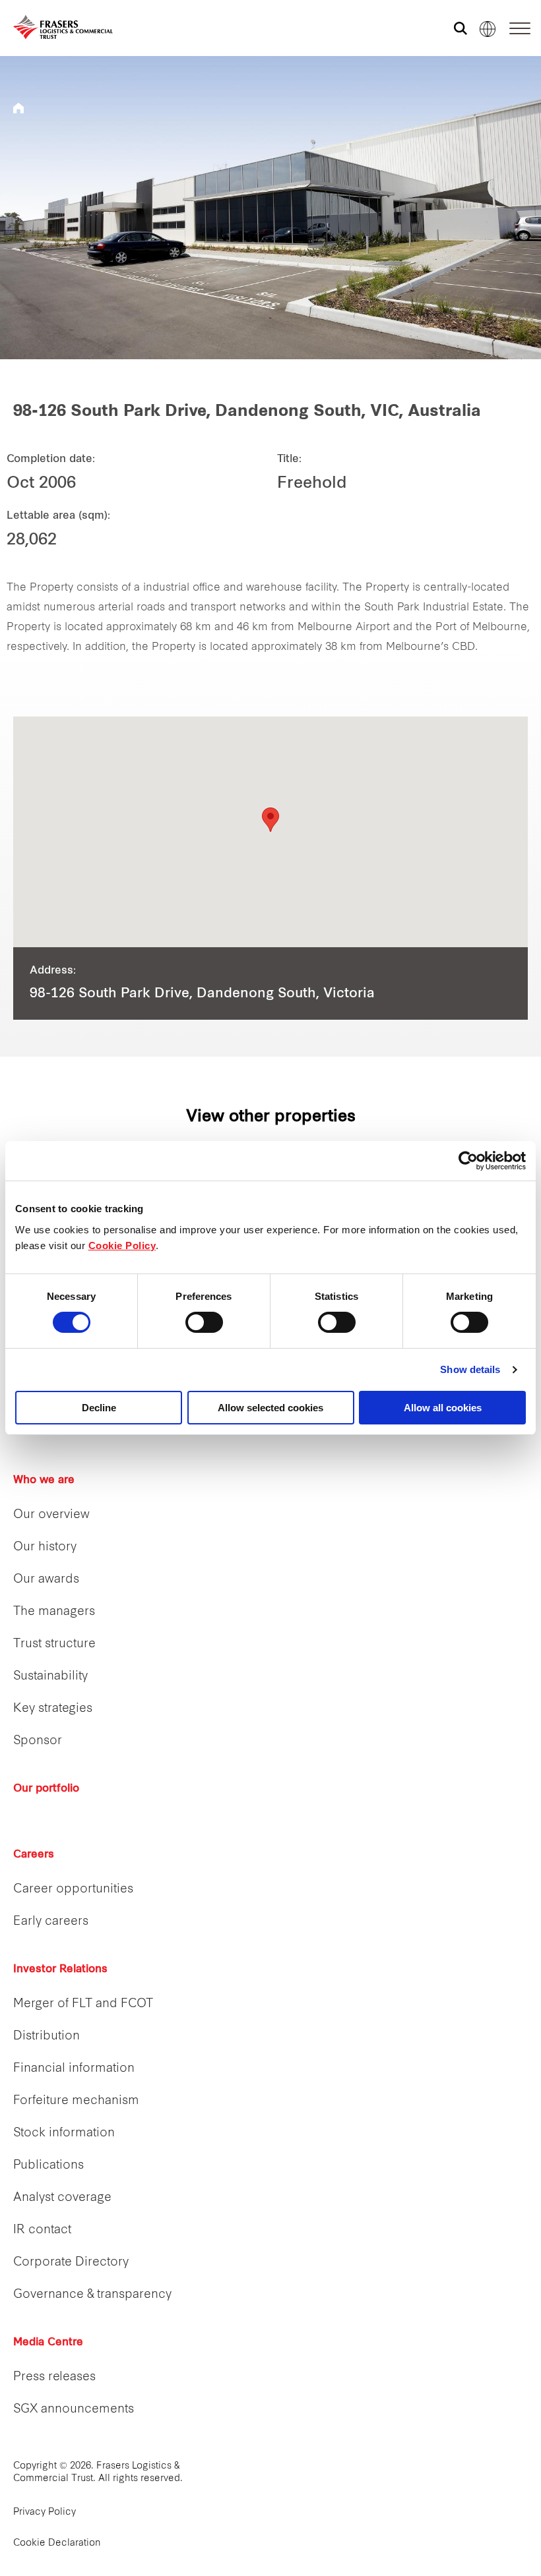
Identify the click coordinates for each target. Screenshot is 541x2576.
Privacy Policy (45, 2512)
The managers (54, 1612)
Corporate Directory (71, 2263)
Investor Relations (60, 1970)
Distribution (47, 2036)
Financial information (74, 2069)
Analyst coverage (62, 2198)
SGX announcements (74, 2410)
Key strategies (53, 1709)
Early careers (51, 1922)
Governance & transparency (92, 2295)
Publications (48, 2166)
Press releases (54, 2377)
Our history (45, 1547)
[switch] (204, 1322)
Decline (99, 1408)
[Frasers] (54, 27)
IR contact (42, 2230)
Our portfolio (46, 1789)
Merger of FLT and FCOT (83, 2004)
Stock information (64, 2133)
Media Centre (48, 2343)
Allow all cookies (443, 1408)
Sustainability (50, 1677)
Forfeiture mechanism (76, 2101)
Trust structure (54, 1644)
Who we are (44, 1480)
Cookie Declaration (57, 2543)
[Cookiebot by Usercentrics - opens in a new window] (468, 1161)
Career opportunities (73, 1889)
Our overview (51, 1515)
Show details (470, 1369)
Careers (34, 1855)
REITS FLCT (18, 108)
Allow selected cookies (270, 1408)
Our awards (46, 1580)
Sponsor (38, 1741)
